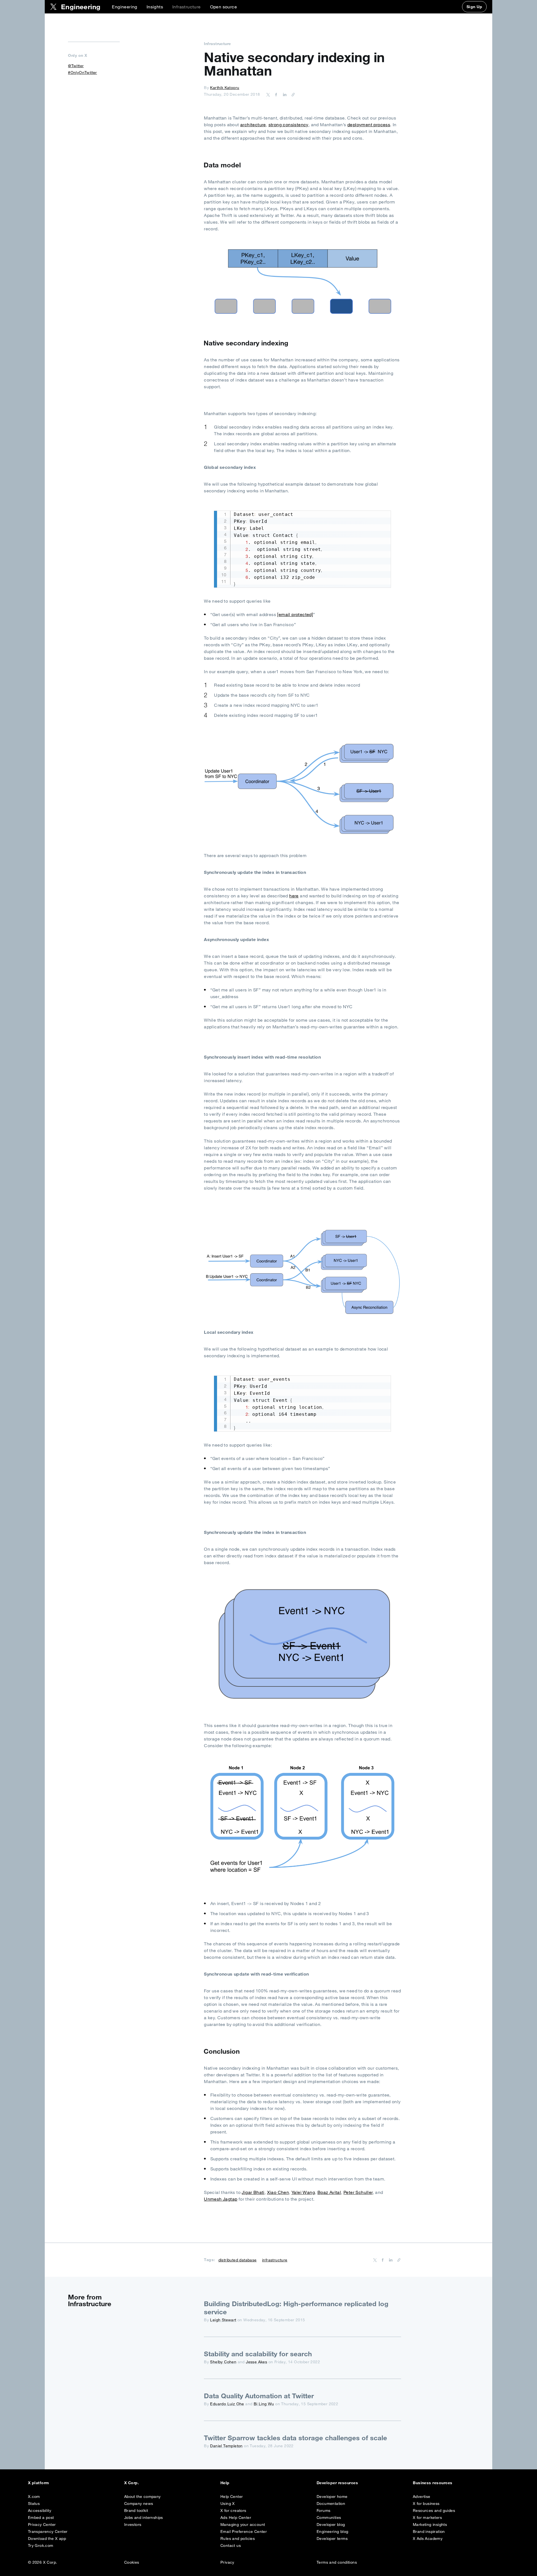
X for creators (233, 2511)
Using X (228, 2504)
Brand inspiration (429, 2531)
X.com (34, 2497)
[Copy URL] (292, 94)
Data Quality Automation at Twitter (259, 2396)
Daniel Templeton (226, 2446)
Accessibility (40, 2511)
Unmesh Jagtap (221, 2199)
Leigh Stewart (223, 2320)
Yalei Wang (303, 2192)
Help (225, 2483)
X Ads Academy (428, 2538)
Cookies (132, 2562)
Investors (133, 2524)
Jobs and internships (144, 2517)
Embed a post (41, 2517)
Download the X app (47, 2538)
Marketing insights (430, 2524)
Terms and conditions (337, 2562)
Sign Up (474, 7)
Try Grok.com (41, 2545)
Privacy (227, 2562)
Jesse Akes (256, 2362)
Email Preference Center (244, 2531)
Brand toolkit (136, 2511)
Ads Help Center (236, 2517)
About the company (143, 2497)
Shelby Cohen (223, 2362)
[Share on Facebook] (275, 94)
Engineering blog (332, 2531)
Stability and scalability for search (258, 2354)
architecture (253, 125)
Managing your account (243, 2524)
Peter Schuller (358, 2192)
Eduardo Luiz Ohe (227, 2404)
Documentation (331, 2504)
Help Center (232, 2497)
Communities (329, 2517)
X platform (39, 2483)
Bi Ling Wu (264, 2404)
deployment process (369, 125)
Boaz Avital (329, 2192)
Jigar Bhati (253, 2192)
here (294, 896)
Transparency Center (48, 2531)
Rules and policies (238, 2538)
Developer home (332, 2497)
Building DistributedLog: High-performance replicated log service (296, 2308)
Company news (139, 2504)
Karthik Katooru (225, 88)
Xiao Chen (278, 2192)
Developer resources (337, 2483)
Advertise (422, 2497)
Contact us (231, 2545)
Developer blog (331, 2524)
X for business (426, 2504)
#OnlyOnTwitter (83, 72)
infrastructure (275, 2260)
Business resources (433, 2483)
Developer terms (332, 2538)
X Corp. (132, 2483)
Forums (323, 2511)
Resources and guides (434, 2511)
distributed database (238, 2260)
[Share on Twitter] (268, 94)
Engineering (124, 7)
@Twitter (76, 66)
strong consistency (288, 125)
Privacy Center (42, 2524)
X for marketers (427, 2517)
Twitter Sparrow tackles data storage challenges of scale (295, 2438)
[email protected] (295, 614)
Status (34, 2504)
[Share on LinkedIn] (284, 94)
